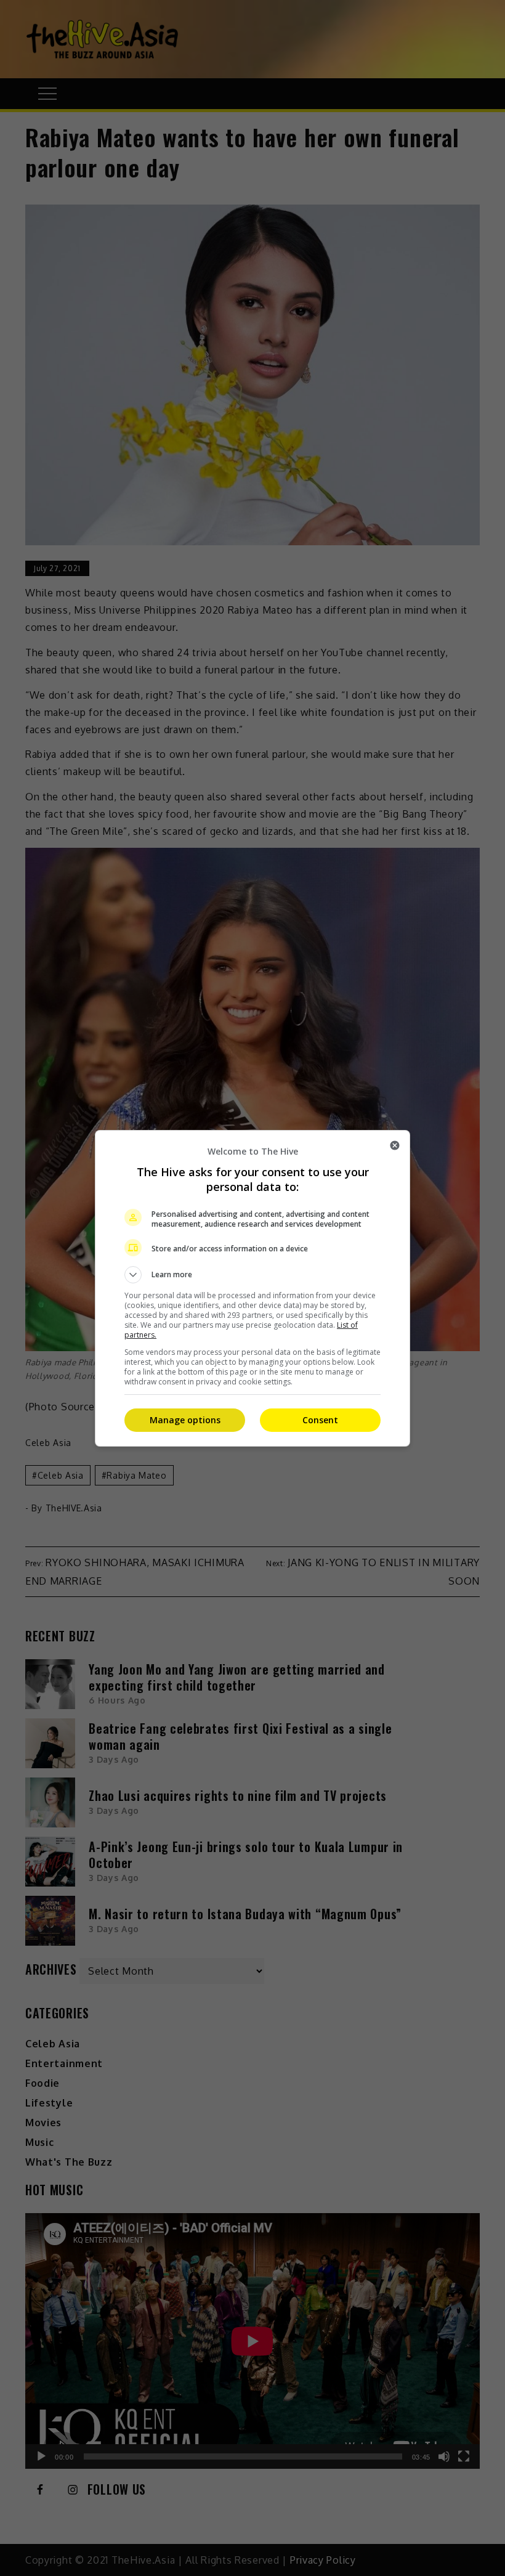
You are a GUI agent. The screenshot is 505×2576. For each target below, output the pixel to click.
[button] (252, 1275)
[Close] (395, 1145)
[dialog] (252, 1288)
